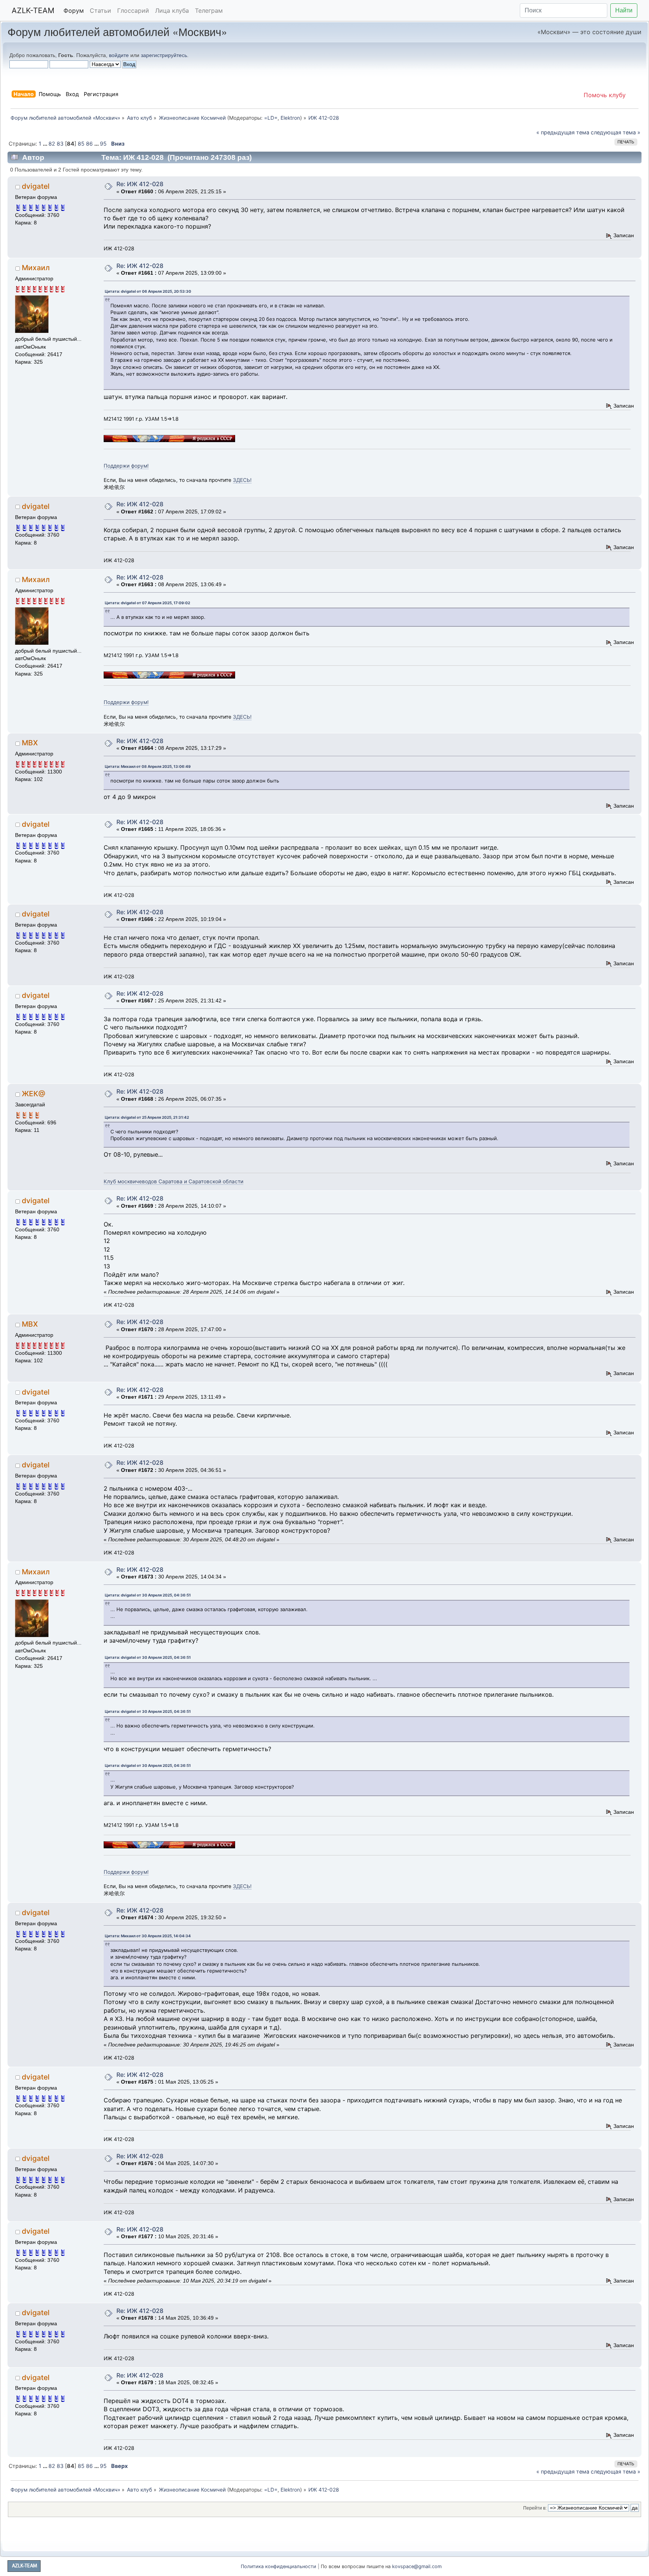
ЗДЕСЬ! (242, 480)
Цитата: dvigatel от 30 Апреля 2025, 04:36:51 (148, 1595)
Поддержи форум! (126, 466)
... (46, 144)
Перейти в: (535, 2508)
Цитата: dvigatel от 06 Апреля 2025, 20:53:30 (148, 291)
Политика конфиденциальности (278, 2566)
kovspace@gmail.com (417, 2566)
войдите (119, 55)
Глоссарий (133, 11)
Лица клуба (172, 11)
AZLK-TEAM (33, 11)
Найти (624, 10)
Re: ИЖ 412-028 (140, 184)
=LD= (271, 118)
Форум (74, 11)
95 (103, 144)
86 (89, 144)
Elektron (290, 118)
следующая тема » (616, 132)
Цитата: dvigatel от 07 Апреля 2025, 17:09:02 (147, 603)
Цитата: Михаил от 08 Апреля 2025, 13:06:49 (148, 766)
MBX (30, 743)
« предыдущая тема (563, 132)
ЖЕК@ (34, 1094)
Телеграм (209, 11)
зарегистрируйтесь (164, 55)
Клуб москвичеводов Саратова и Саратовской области (174, 1181)
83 (60, 144)
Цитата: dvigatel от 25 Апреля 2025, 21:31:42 (147, 1117)
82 (52, 144)
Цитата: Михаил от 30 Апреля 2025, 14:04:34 (148, 1936)
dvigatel (36, 186)
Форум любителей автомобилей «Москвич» (117, 31)
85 (81, 144)
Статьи (100, 11)
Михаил (36, 268)
